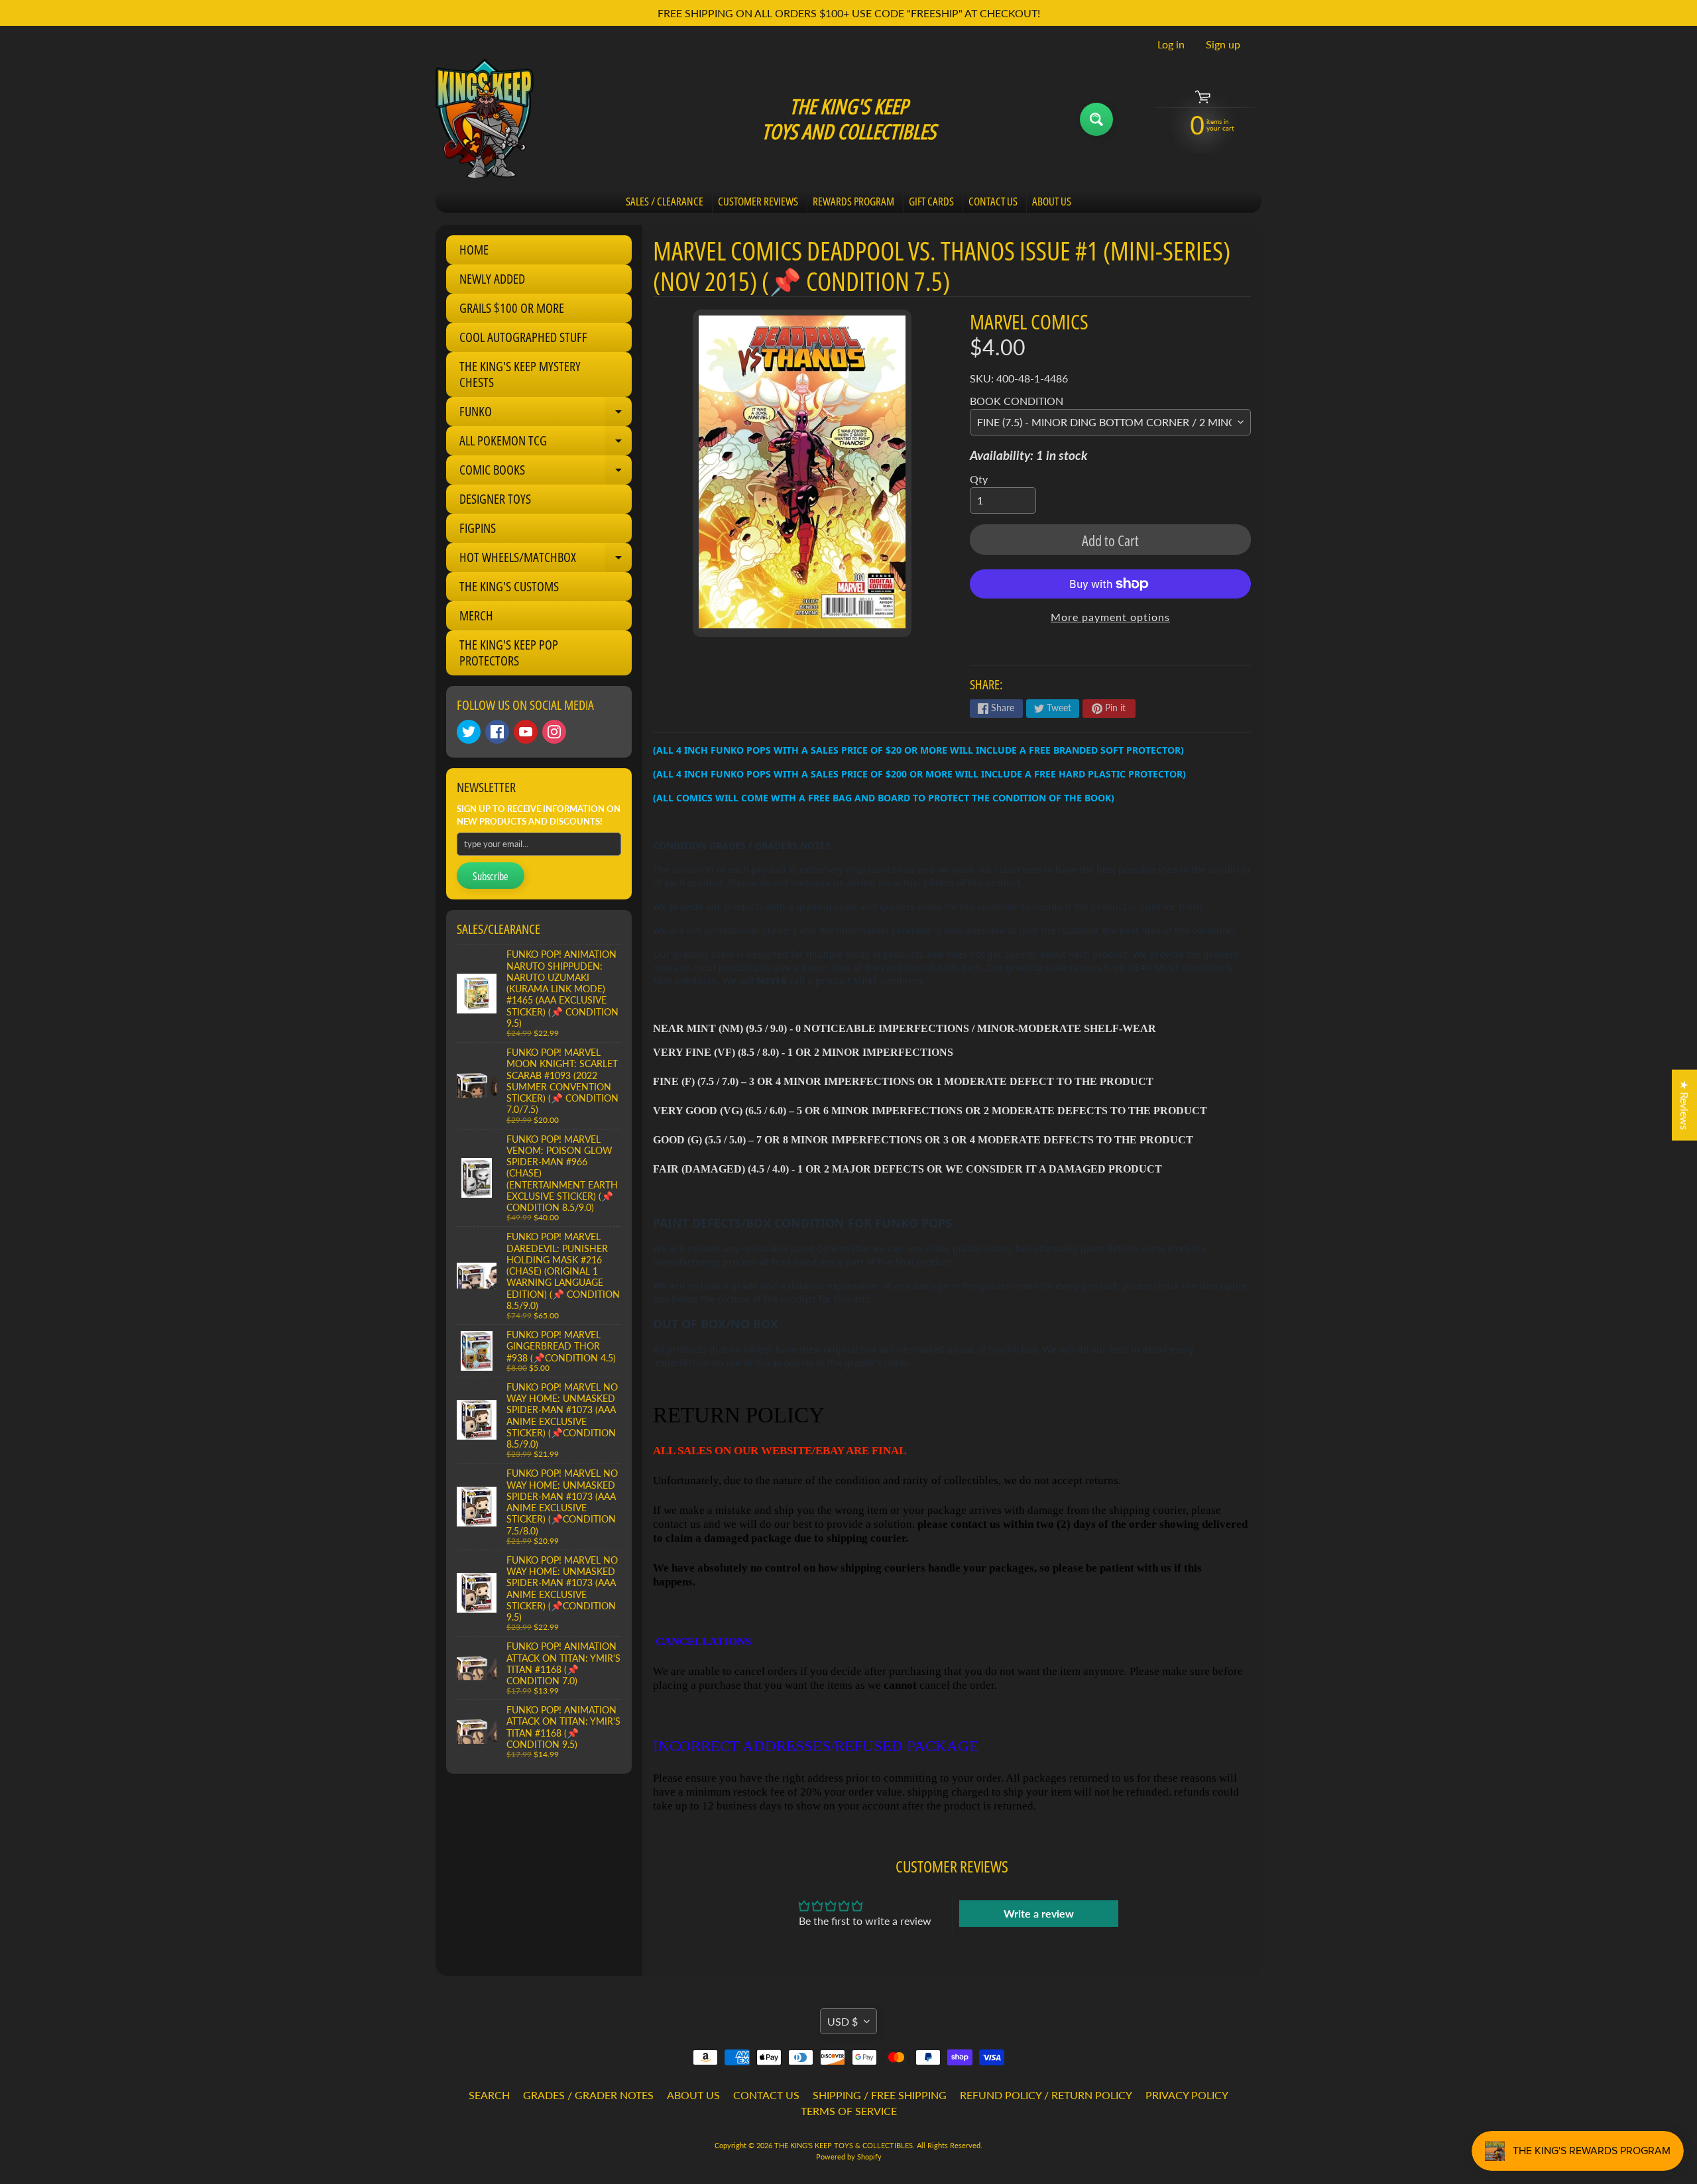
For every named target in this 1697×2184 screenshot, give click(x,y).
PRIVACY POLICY (1187, 2095)
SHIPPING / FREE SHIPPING (880, 2095)
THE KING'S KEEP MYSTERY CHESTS (520, 374)
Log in (1171, 44)
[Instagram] (554, 732)
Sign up (1223, 44)
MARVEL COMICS (1029, 321)
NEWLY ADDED (492, 279)
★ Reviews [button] (1685, 1105)
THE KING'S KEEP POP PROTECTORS (509, 653)
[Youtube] (526, 732)
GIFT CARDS (931, 201)
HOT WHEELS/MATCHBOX (546, 560)
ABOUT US (1052, 201)
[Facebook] (497, 732)
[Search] (1096, 119)
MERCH (476, 615)
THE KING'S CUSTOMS (509, 586)
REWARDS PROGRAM (853, 201)
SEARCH (489, 2095)
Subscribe (491, 876)
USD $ (843, 2021)
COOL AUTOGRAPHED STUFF (523, 337)
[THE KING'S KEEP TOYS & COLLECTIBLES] (485, 119)
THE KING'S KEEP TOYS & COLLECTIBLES (844, 2145)
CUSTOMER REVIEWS (758, 201)
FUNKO (546, 414)
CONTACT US (993, 201)
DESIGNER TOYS (495, 499)
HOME (474, 250)
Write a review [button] (1039, 1913)
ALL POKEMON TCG (546, 443)
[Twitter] (469, 732)
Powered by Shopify (849, 2156)
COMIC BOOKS (546, 473)
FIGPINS (478, 528)
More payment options (1110, 617)
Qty (979, 479)
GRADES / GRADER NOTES (588, 2095)
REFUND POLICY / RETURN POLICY (1046, 2095)
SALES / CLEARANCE (665, 201)
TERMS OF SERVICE (849, 2111)
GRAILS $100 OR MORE (512, 308)
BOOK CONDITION (1017, 401)
